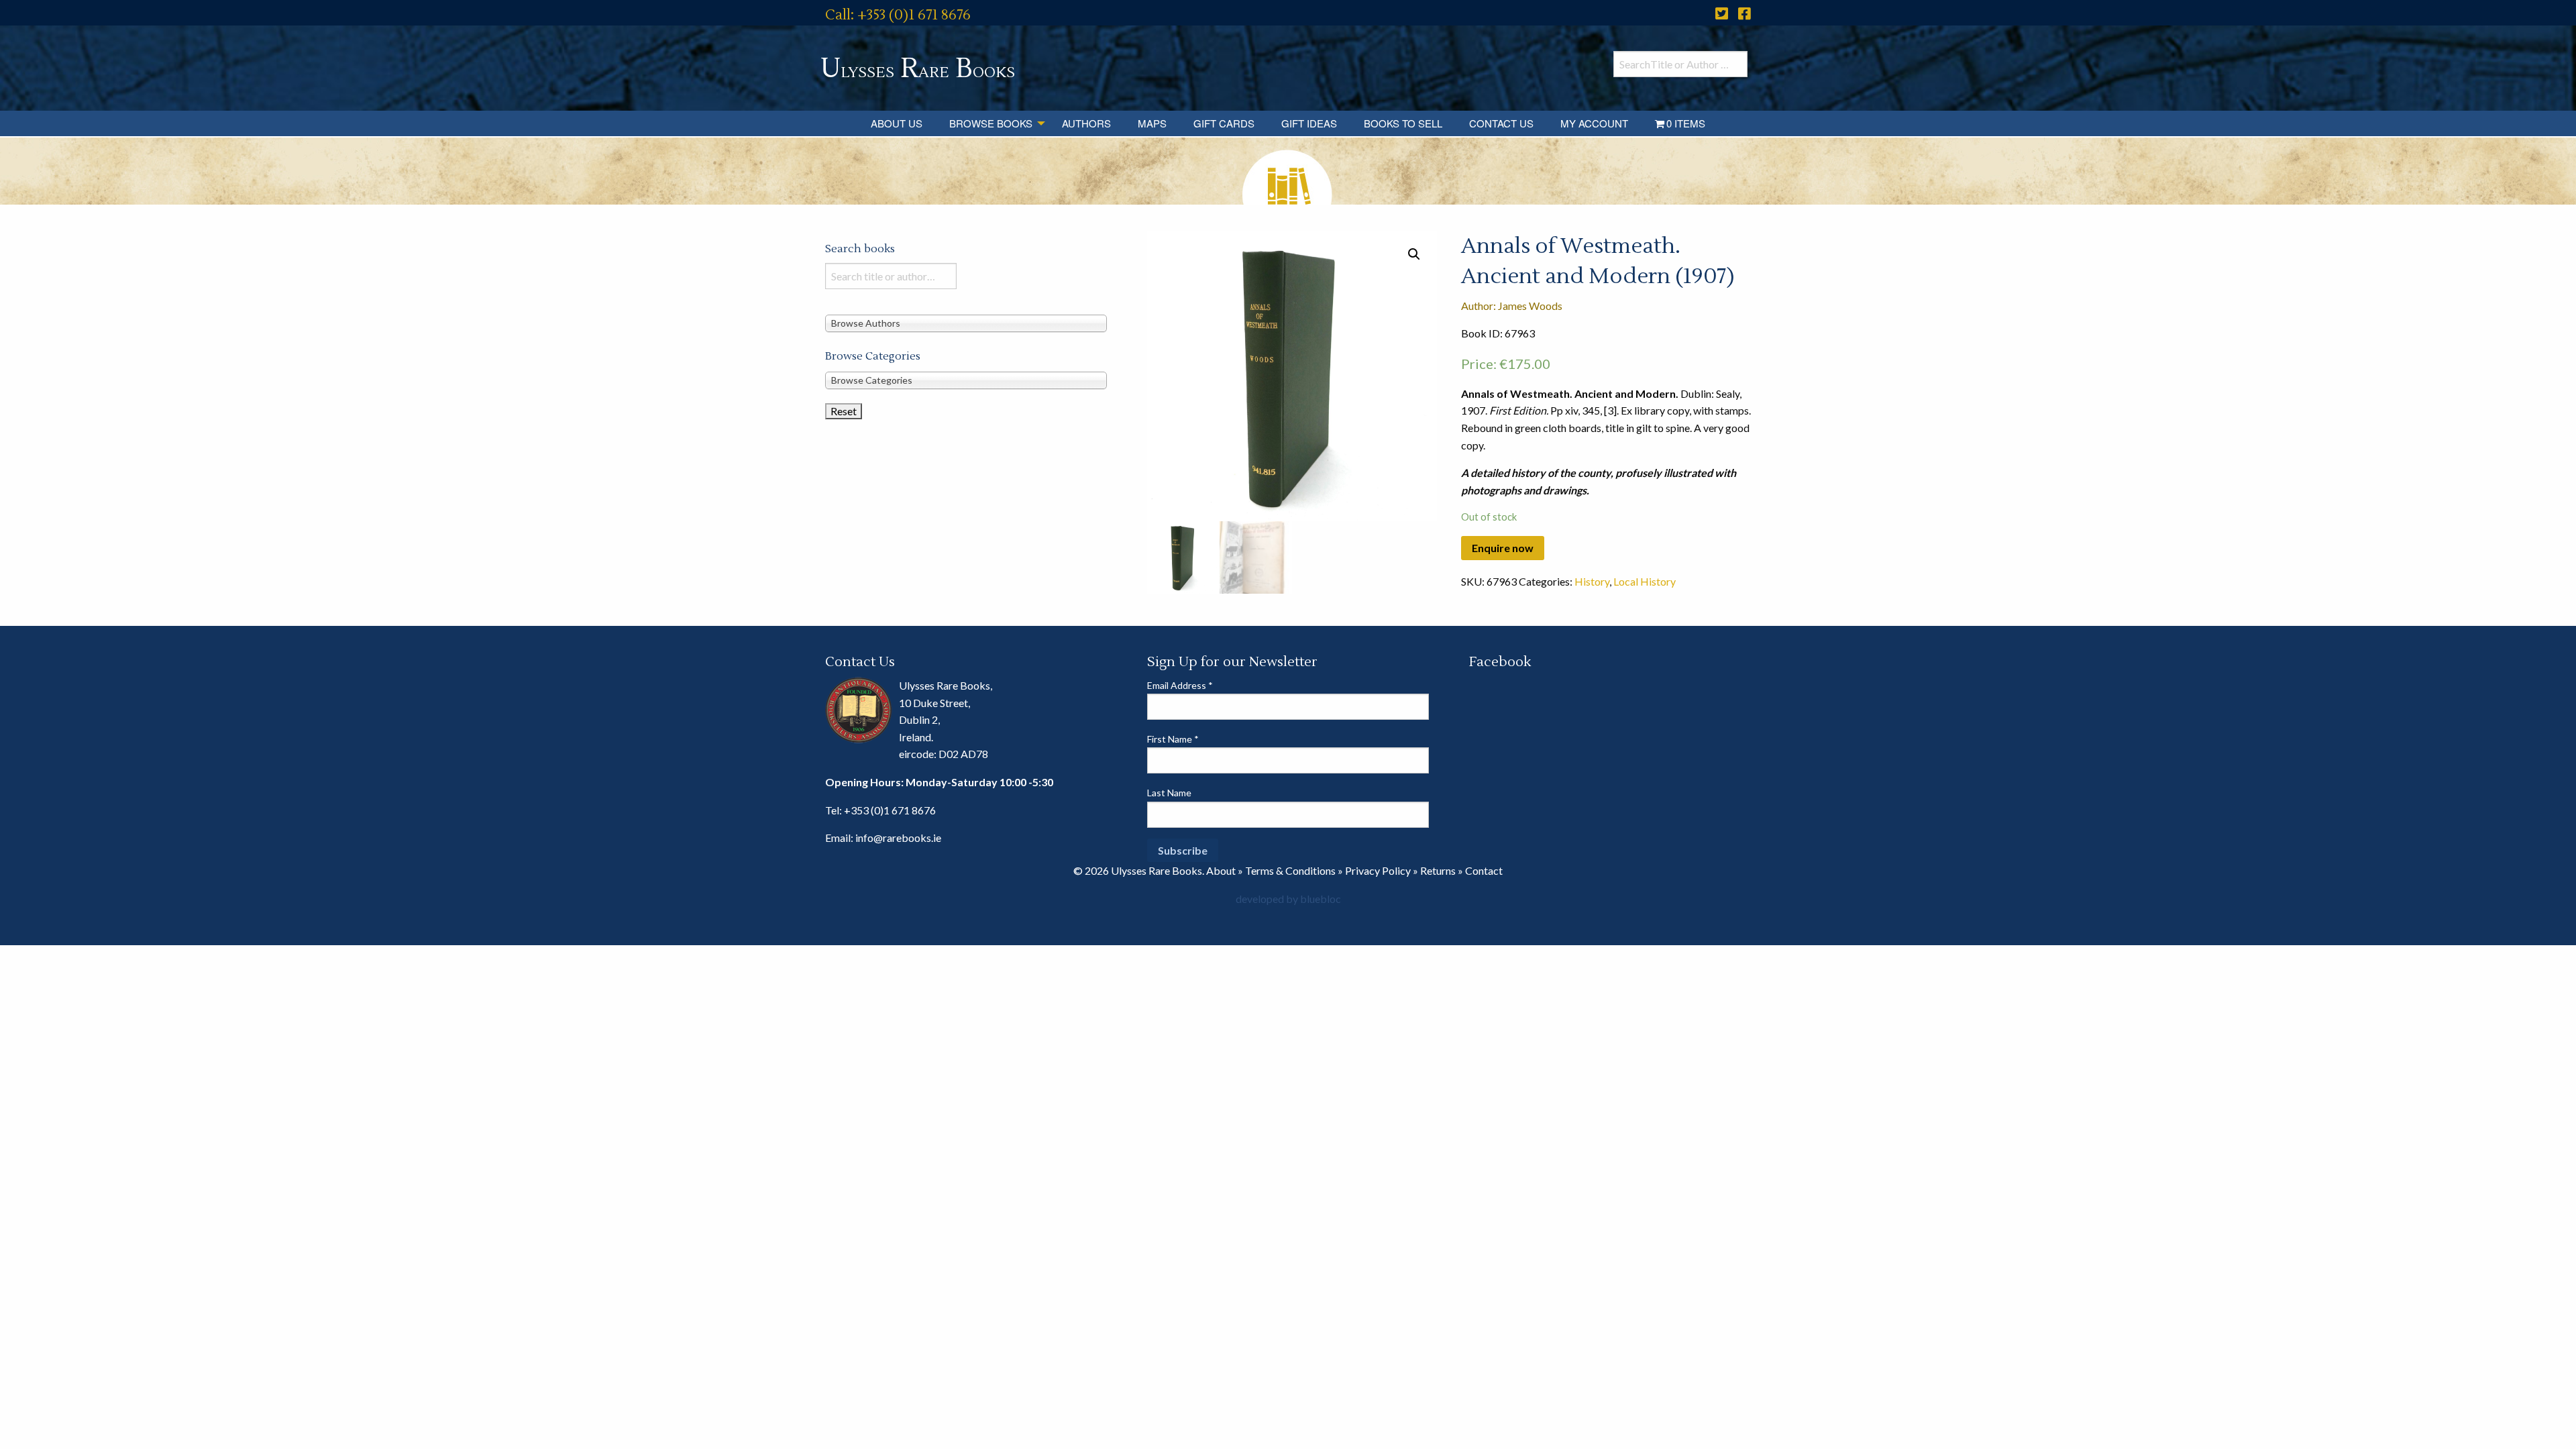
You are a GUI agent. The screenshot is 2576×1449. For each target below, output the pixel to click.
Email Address (1180, 685)
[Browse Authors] (966, 322)
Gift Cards (1224, 123)
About (1221, 870)
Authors (1086, 123)
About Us (897, 123)
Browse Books (991, 123)
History (1592, 581)
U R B (918, 69)
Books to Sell (1403, 123)
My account (1594, 123)
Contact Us (1501, 123)
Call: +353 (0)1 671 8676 (898, 15)
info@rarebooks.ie (898, 838)
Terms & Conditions (1290, 870)
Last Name (1169, 793)
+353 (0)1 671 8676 (890, 810)
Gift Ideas (1309, 123)
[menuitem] (897, 123)
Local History (1645, 581)
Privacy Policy (1378, 870)
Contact (1484, 870)
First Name (1173, 739)
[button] (1414, 254)
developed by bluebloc (1288, 899)
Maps (1152, 123)
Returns (1438, 870)
